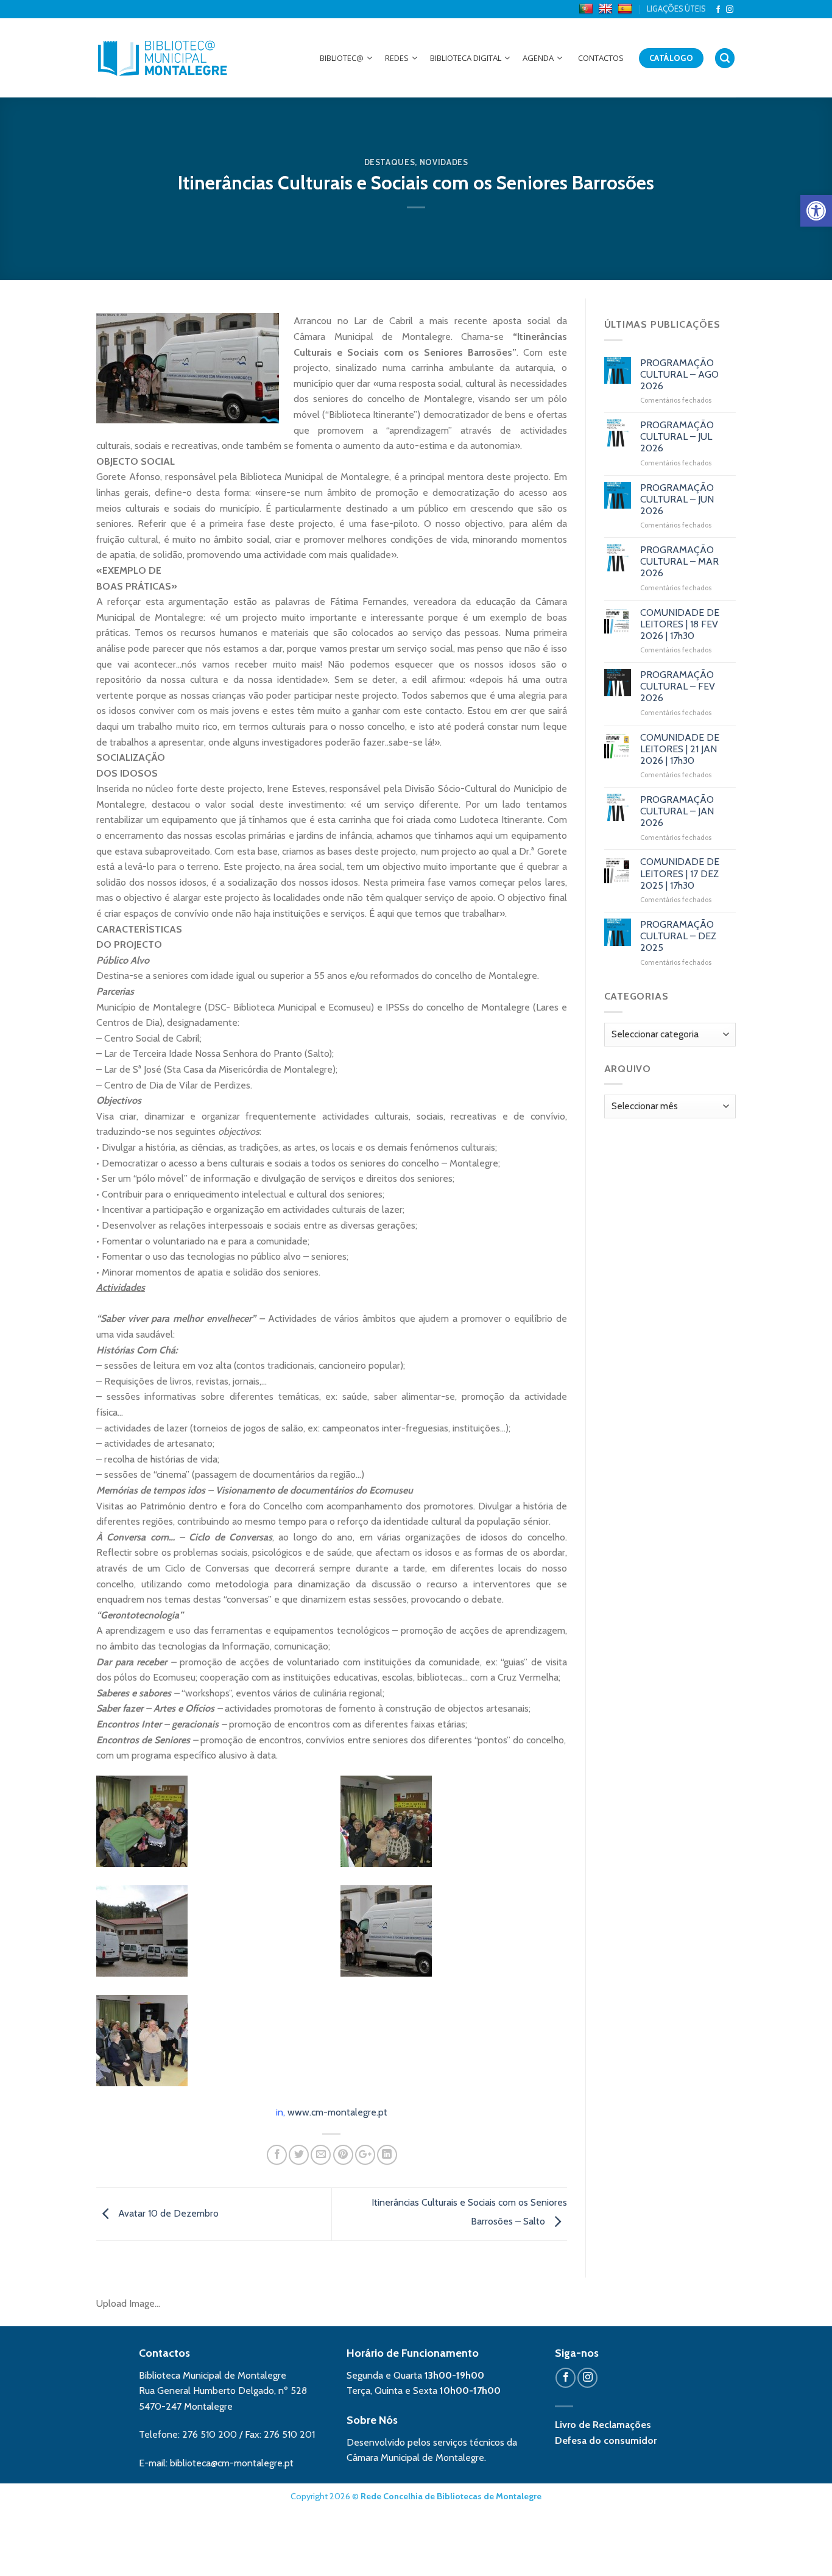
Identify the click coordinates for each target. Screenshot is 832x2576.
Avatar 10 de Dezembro (167, 2213)
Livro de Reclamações (603, 2425)
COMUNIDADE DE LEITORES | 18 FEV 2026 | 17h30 (680, 624)
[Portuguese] (587, 9)
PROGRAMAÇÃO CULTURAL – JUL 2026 (677, 436)
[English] (607, 9)
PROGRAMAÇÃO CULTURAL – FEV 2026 (678, 686)
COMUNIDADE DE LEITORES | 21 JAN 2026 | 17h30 (680, 749)
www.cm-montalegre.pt (337, 2112)
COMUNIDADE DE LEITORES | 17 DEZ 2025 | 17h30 (680, 873)
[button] (816, 211)
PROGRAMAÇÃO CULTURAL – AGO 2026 (679, 374)
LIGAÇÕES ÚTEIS (676, 9)
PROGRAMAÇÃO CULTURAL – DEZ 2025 (678, 936)
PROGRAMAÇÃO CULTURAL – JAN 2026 (677, 811)
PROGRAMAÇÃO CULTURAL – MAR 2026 (679, 561)
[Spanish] (626, 9)
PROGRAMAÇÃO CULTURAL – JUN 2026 (677, 499)
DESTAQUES (390, 162)
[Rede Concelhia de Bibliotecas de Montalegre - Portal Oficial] (163, 58)
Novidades (444, 162)
